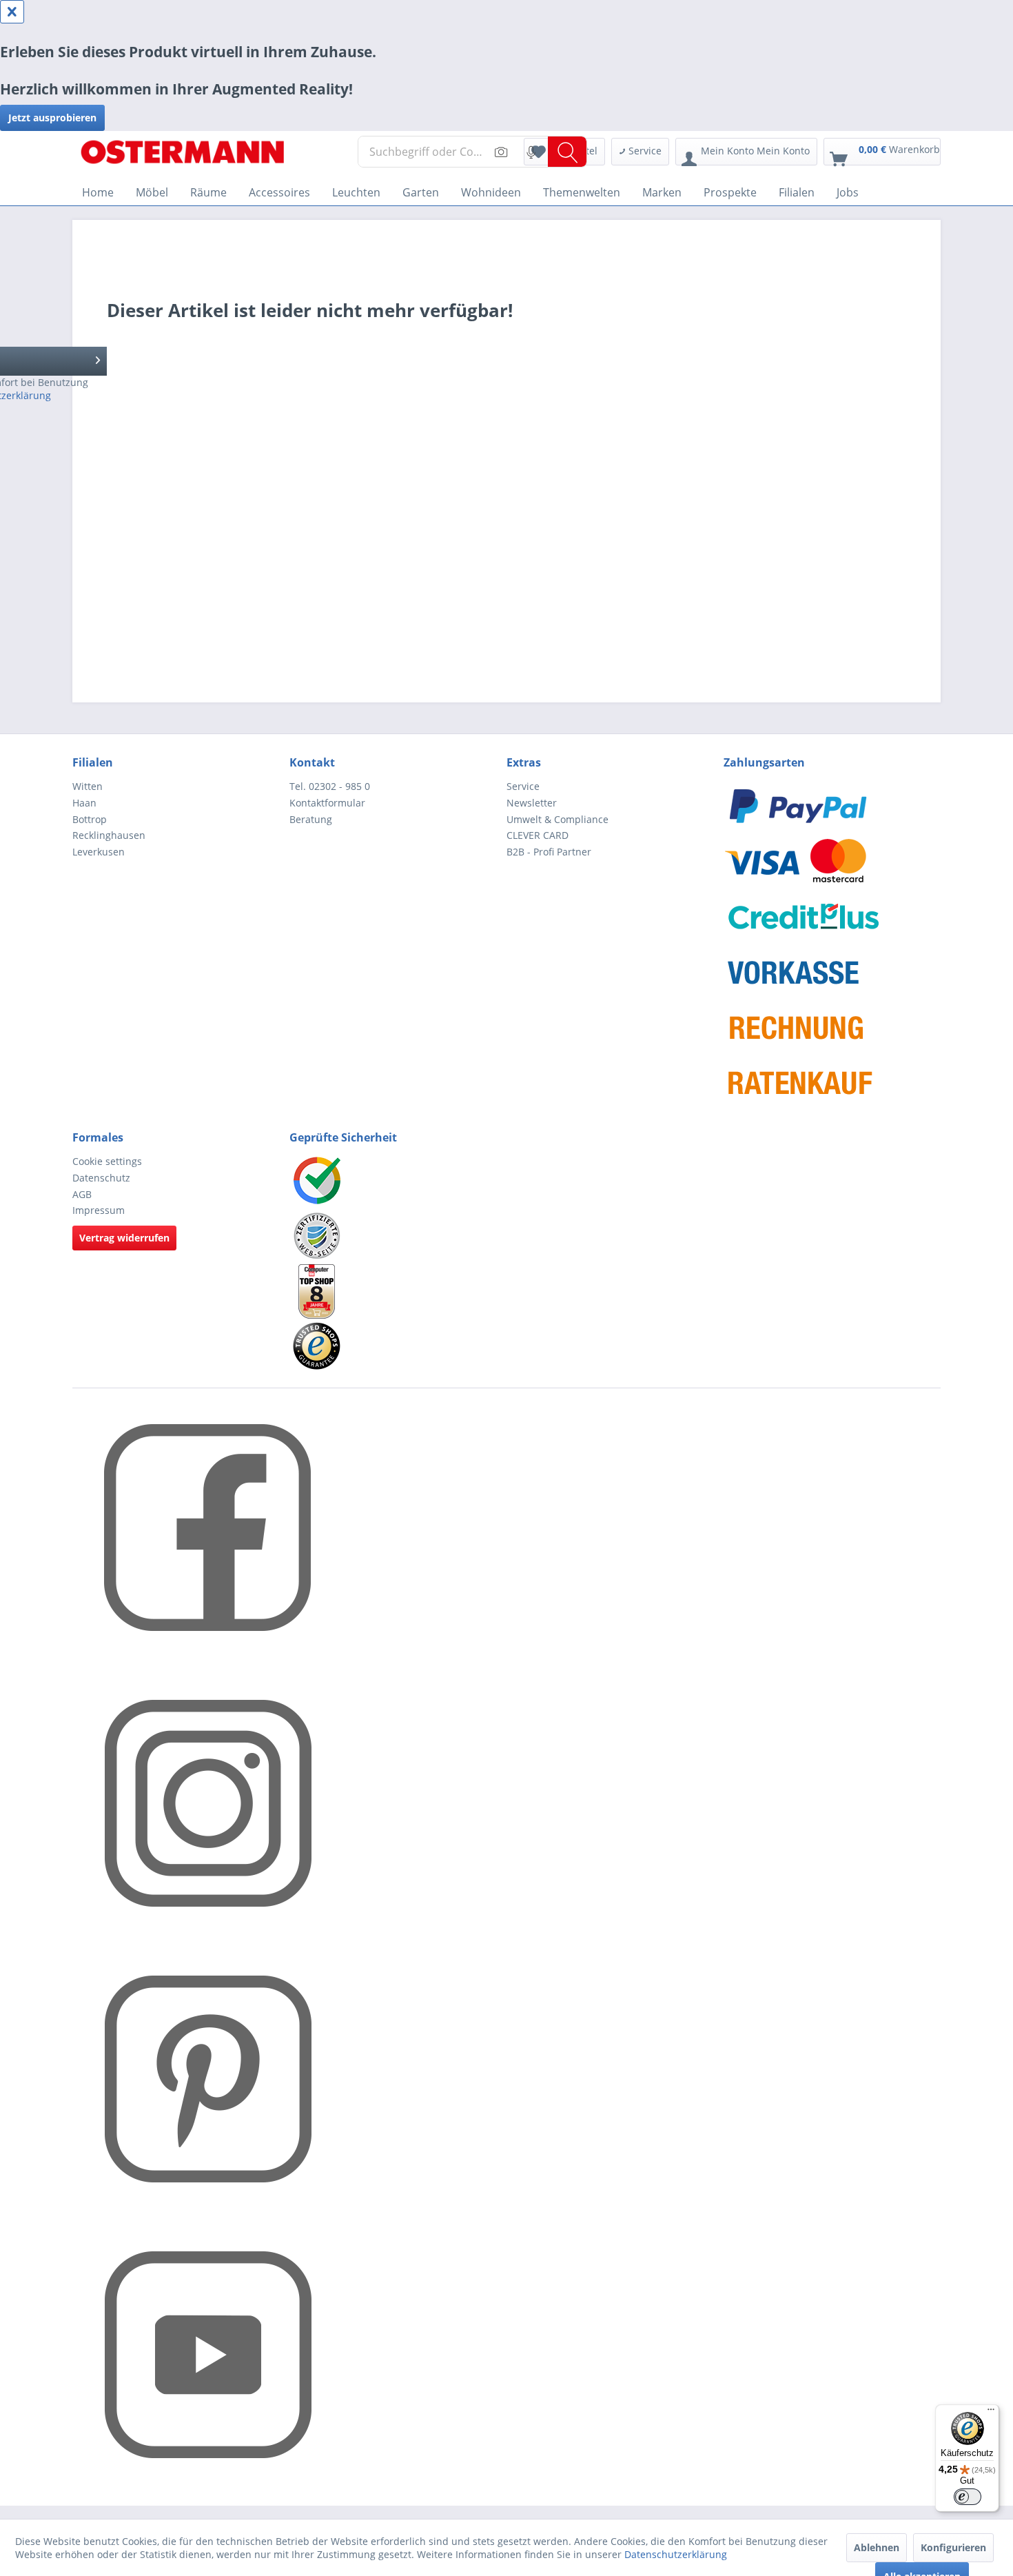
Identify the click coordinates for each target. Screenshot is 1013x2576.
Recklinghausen (109, 835)
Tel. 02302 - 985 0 (330, 786)
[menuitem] (472, 161)
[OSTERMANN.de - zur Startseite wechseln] (183, 155)
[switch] (968, 2497)
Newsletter (532, 803)
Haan (84, 803)
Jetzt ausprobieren (52, 118)
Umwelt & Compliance (557, 819)
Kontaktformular (327, 803)
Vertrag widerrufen (124, 1238)
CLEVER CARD (538, 835)
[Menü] (991, 2413)
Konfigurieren (953, 2547)
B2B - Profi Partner (549, 852)
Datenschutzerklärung (676, 2554)
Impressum (99, 1210)
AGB (82, 1194)
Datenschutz (101, 1178)
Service (523, 786)
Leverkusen (99, 852)
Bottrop (90, 819)
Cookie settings (107, 1161)
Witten (88, 786)
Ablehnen (877, 2547)
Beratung (311, 819)
